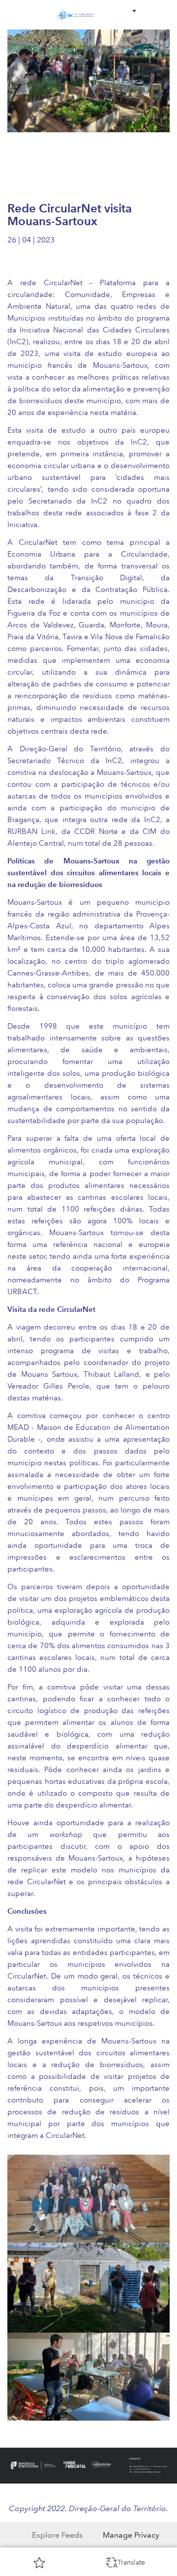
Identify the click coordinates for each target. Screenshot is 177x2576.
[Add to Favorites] (39, 2562)
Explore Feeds (57, 2535)
